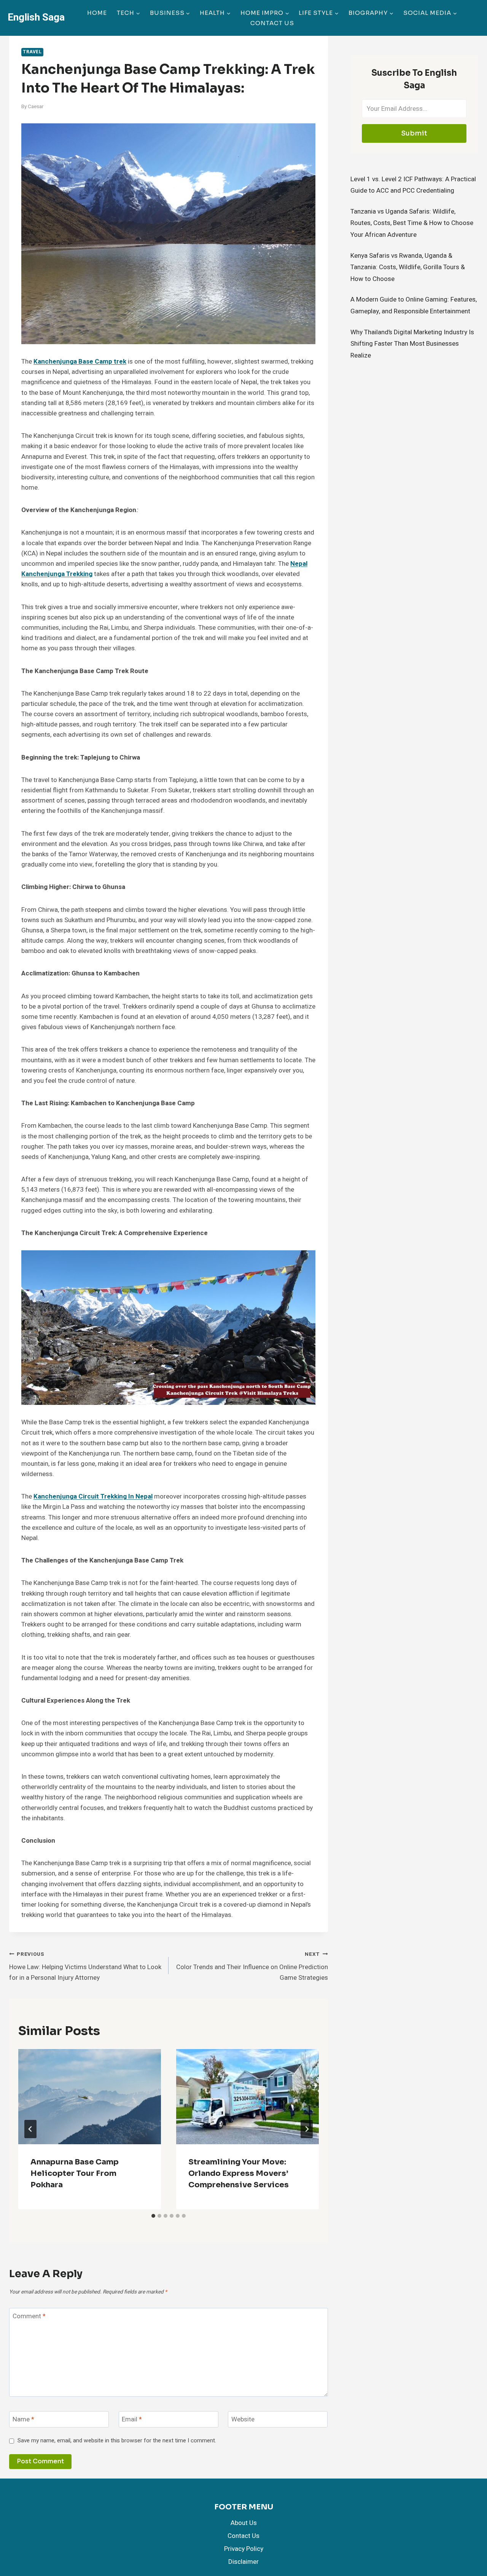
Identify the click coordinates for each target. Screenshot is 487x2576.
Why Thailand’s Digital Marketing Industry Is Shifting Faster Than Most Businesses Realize (412, 344)
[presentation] (90, 2097)
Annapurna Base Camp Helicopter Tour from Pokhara (75, 2173)
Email (132, 2420)
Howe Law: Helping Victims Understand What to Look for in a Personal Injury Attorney (85, 1966)
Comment (29, 2317)
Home (97, 13)
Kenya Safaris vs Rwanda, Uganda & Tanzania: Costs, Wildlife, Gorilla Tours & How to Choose (408, 267)
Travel (32, 52)
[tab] (153, 2216)
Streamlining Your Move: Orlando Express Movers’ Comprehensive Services (239, 2173)
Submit (414, 133)
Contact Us (272, 23)
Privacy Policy (244, 2549)
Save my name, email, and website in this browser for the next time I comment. (117, 2441)
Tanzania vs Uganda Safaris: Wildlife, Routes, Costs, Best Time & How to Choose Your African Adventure (412, 223)
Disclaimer (243, 2562)
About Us (244, 2523)
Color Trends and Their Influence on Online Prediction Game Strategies (252, 1966)
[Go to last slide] (30, 2129)
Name (23, 2420)
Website (243, 2420)
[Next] (307, 2129)
